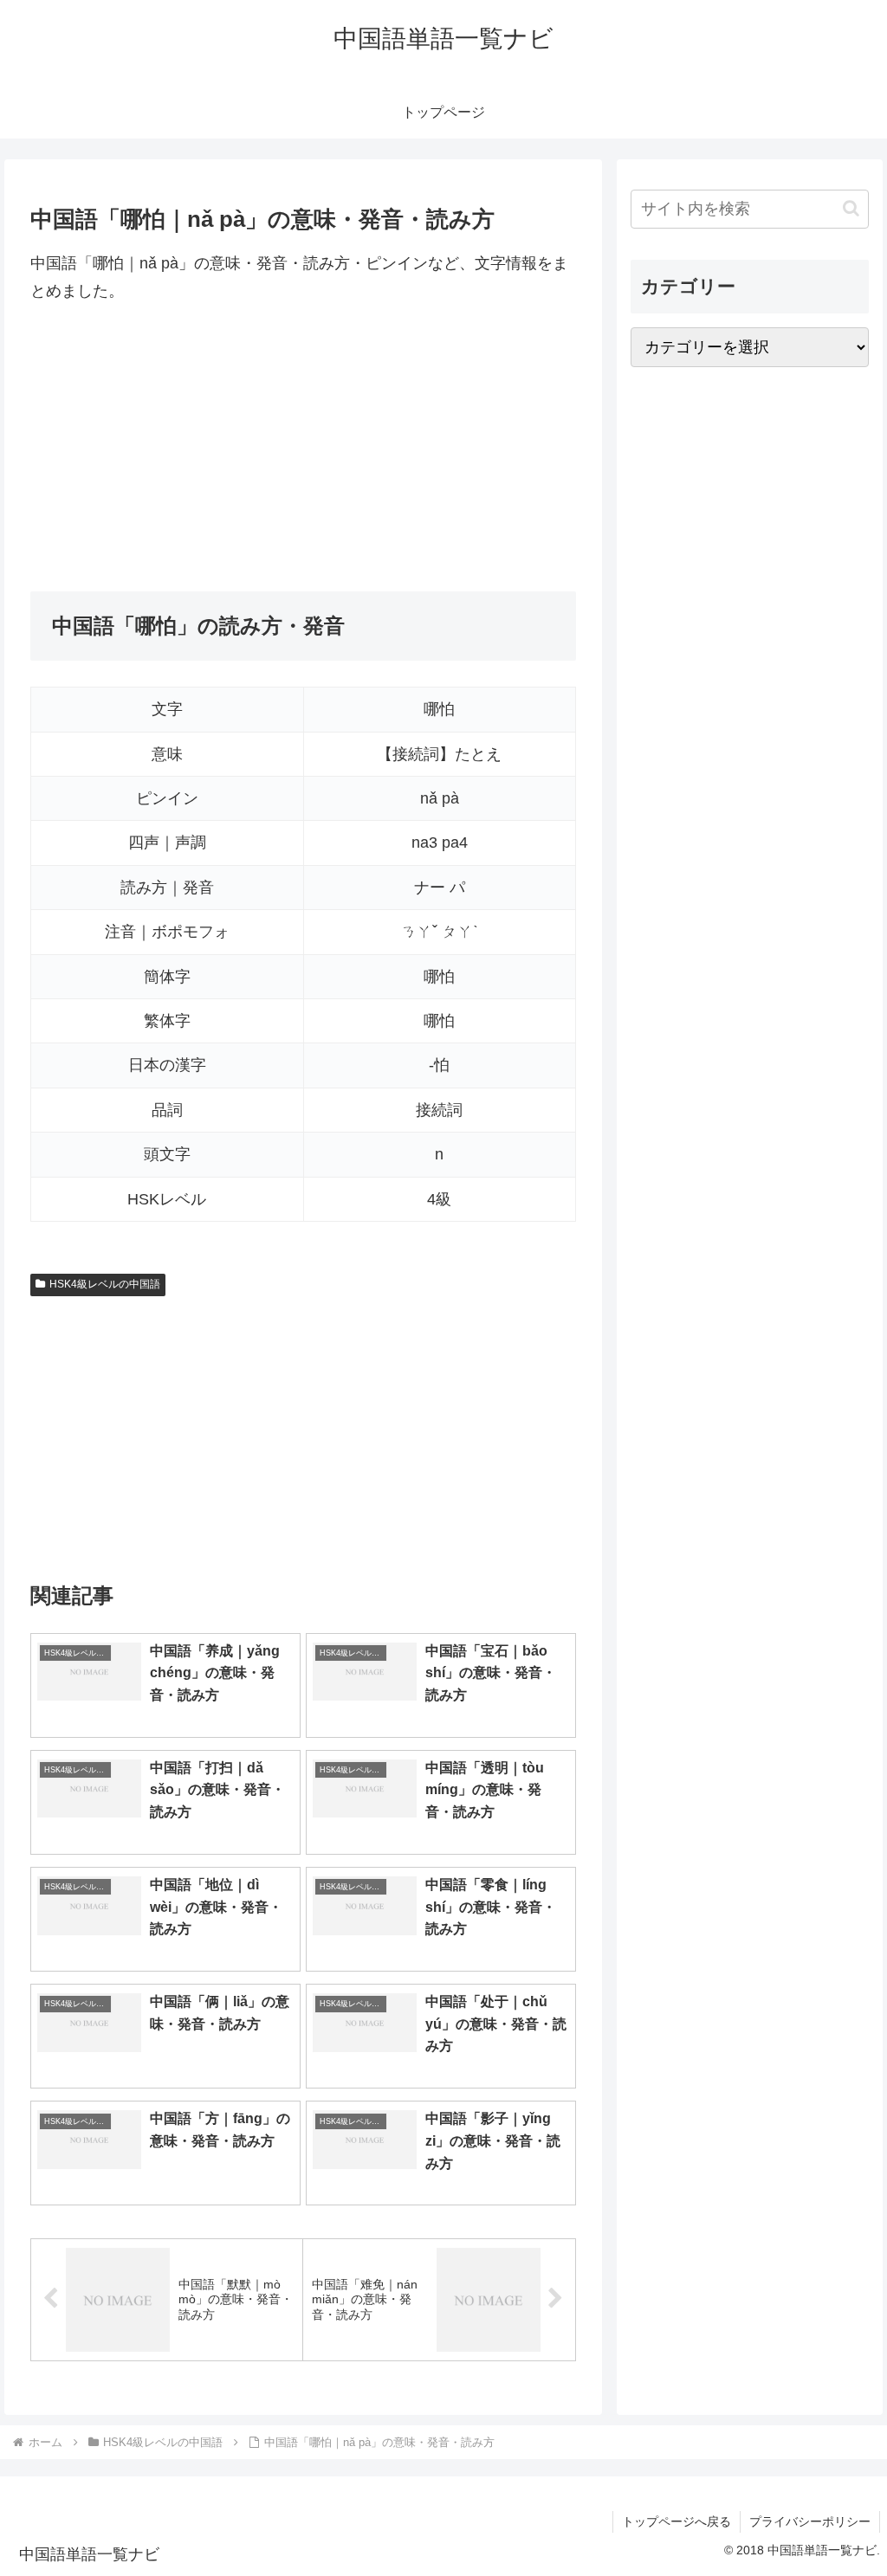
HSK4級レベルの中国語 (105, 1284)
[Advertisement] (303, 449)
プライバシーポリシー (810, 2521)
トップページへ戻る (677, 2521)
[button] (851, 208)
